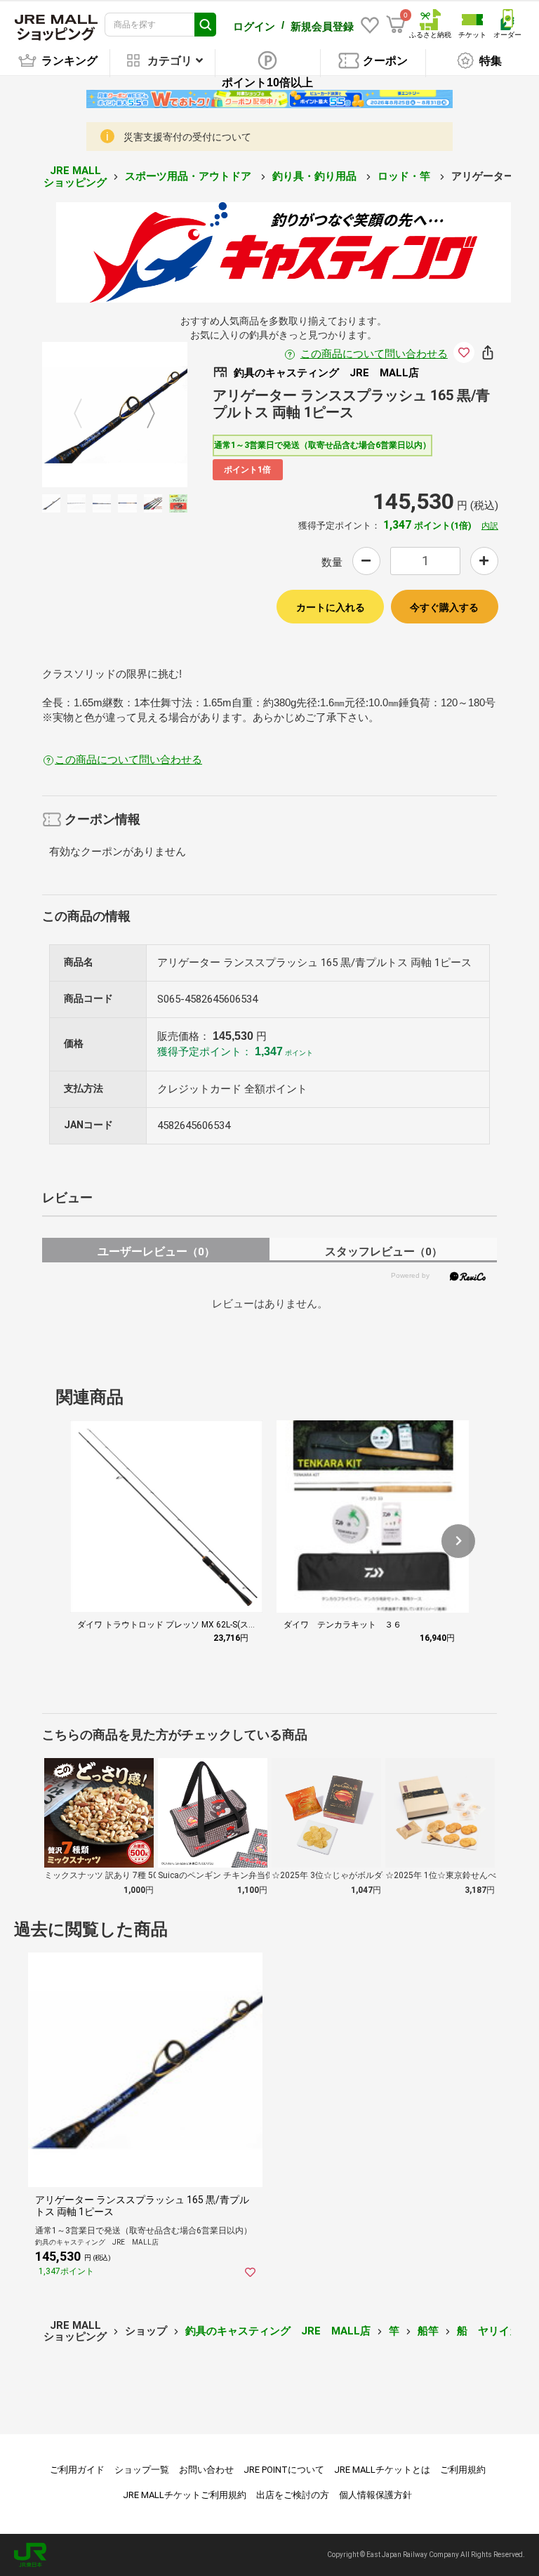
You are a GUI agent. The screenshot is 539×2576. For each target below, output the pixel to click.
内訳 (490, 526)
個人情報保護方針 (375, 2495)
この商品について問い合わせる (374, 354)
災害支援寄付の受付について (187, 137)
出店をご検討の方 (293, 2495)
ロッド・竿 (405, 176)
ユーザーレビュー (156, 1251)
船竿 (428, 2331)
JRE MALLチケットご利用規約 (185, 2495)
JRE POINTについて (284, 2470)
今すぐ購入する (444, 607)
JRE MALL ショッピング (75, 177)
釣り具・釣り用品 (316, 176)
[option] (115, 415)
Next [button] (142, 414)
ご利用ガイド (77, 2470)
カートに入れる (331, 607)
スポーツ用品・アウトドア (189, 176)
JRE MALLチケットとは (382, 2470)
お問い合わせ (206, 2470)
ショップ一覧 (142, 2470)
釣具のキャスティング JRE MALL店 (278, 2331)
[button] (458, 1541)
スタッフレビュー (384, 1251)
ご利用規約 (463, 2470)
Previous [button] (86, 414)
